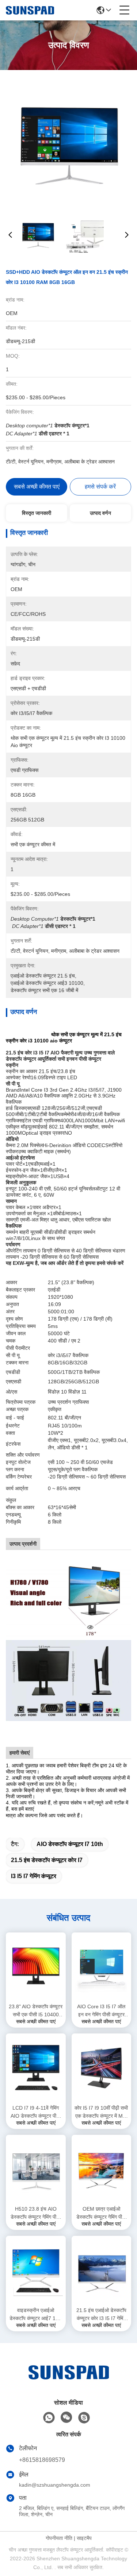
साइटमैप (84, 2538)
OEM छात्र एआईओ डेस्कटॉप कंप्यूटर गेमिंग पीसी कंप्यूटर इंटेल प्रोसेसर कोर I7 (101, 2213)
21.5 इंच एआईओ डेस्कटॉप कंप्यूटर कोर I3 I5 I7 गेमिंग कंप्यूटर (101, 2315)
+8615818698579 (42, 2460)
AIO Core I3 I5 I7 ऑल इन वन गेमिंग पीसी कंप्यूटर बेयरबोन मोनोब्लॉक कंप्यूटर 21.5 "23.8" (101, 2011)
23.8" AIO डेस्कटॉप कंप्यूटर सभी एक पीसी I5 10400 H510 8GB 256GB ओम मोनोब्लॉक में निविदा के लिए (36, 2011)
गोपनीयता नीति (59, 2538)
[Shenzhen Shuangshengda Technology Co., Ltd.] (30, 10)
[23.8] (36, 1967)
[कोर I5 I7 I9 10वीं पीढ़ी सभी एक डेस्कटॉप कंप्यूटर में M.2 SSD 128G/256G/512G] (102, 2068)
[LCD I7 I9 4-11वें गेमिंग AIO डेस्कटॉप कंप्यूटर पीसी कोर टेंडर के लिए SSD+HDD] (36, 2068)
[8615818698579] (49, 2418)
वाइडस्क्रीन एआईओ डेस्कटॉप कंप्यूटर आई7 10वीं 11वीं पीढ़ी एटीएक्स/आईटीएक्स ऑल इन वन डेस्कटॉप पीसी (36, 2315)
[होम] (69, 2381)
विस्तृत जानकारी (37, 513)
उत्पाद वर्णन (100, 513)
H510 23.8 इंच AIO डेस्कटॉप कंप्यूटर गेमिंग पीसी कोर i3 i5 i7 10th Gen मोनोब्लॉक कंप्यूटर (36, 2213)
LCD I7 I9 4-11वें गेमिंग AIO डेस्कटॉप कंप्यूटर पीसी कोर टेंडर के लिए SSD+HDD (36, 2112)
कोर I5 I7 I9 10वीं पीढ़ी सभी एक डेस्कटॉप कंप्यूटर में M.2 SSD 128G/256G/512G (101, 2112)
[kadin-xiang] (84, 2418)
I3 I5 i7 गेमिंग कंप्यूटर (34, 1876)
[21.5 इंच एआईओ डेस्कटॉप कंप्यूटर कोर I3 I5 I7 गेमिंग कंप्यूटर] (102, 2270)
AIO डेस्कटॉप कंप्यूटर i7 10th (70, 1844)
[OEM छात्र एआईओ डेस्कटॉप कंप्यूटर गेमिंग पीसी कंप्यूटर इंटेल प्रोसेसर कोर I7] (102, 2169)
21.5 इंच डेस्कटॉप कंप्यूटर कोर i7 (47, 1860)
